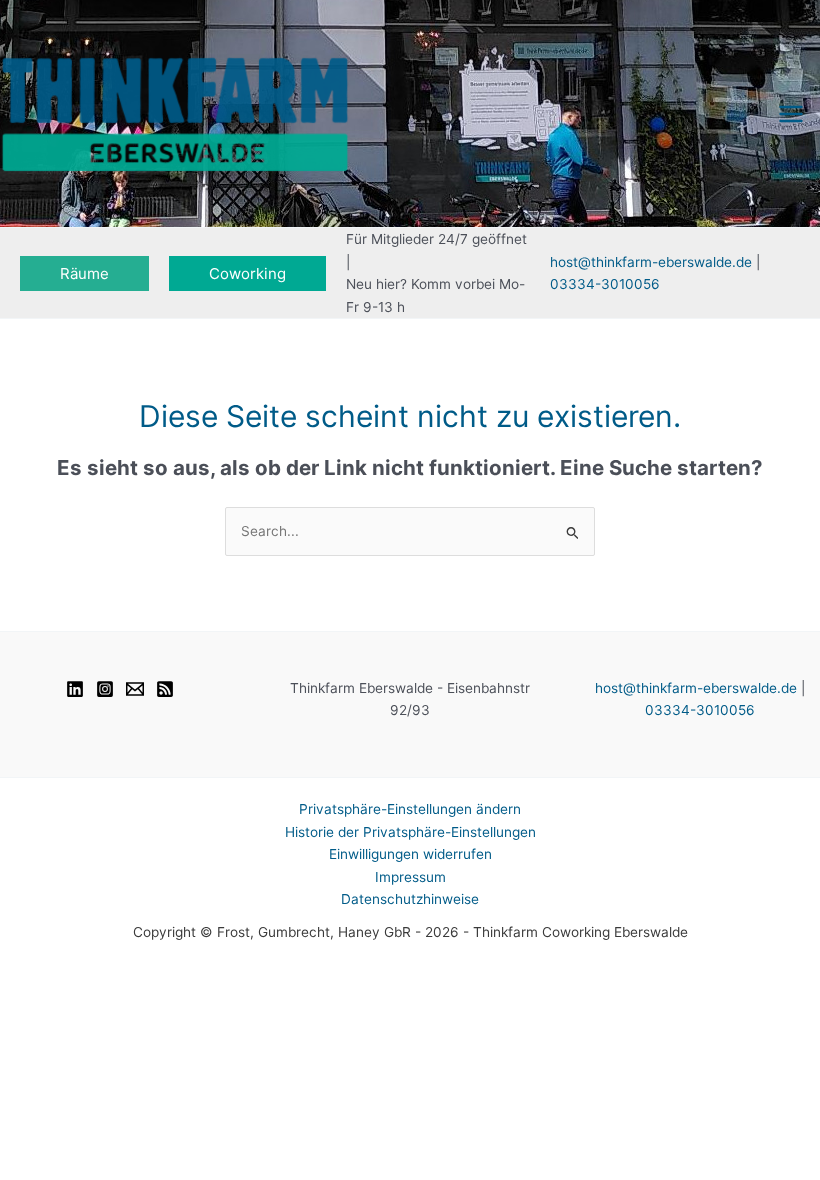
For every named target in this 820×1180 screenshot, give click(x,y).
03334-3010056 (605, 284)
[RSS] (165, 689)
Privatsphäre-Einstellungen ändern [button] (410, 809)
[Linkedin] (75, 689)
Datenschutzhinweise (410, 899)
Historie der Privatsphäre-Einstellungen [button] (410, 832)
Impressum (410, 877)
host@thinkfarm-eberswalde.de (651, 262)
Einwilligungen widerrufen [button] (410, 854)
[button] (84, 273)
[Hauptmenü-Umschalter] (791, 113)
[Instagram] (105, 689)
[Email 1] (135, 689)
